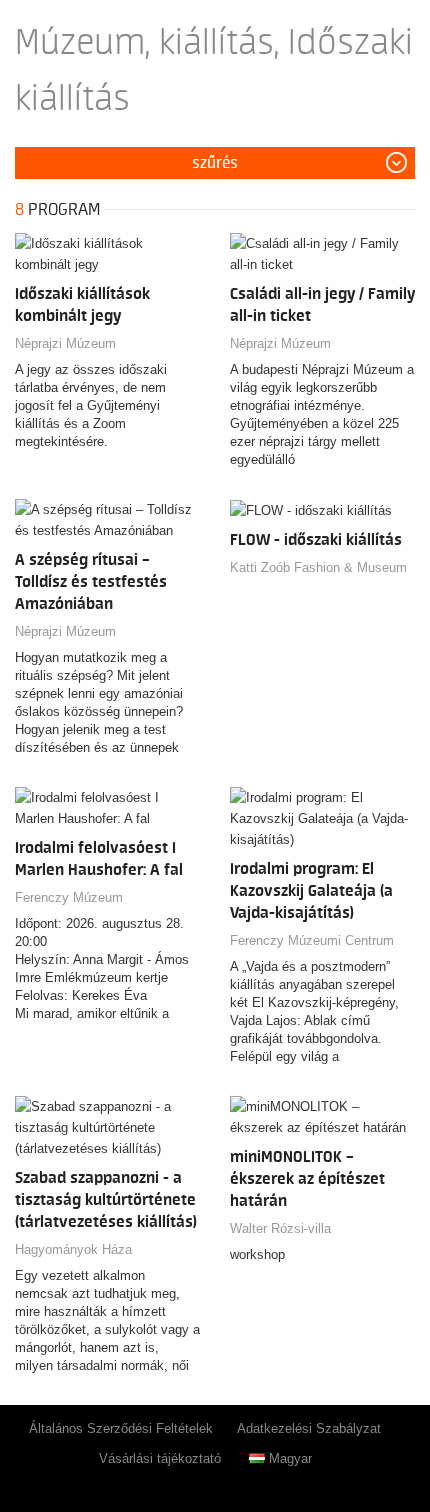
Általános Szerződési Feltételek (121, 1428)
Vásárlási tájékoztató (160, 1458)
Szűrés (215, 163)
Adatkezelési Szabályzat (309, 1428)
